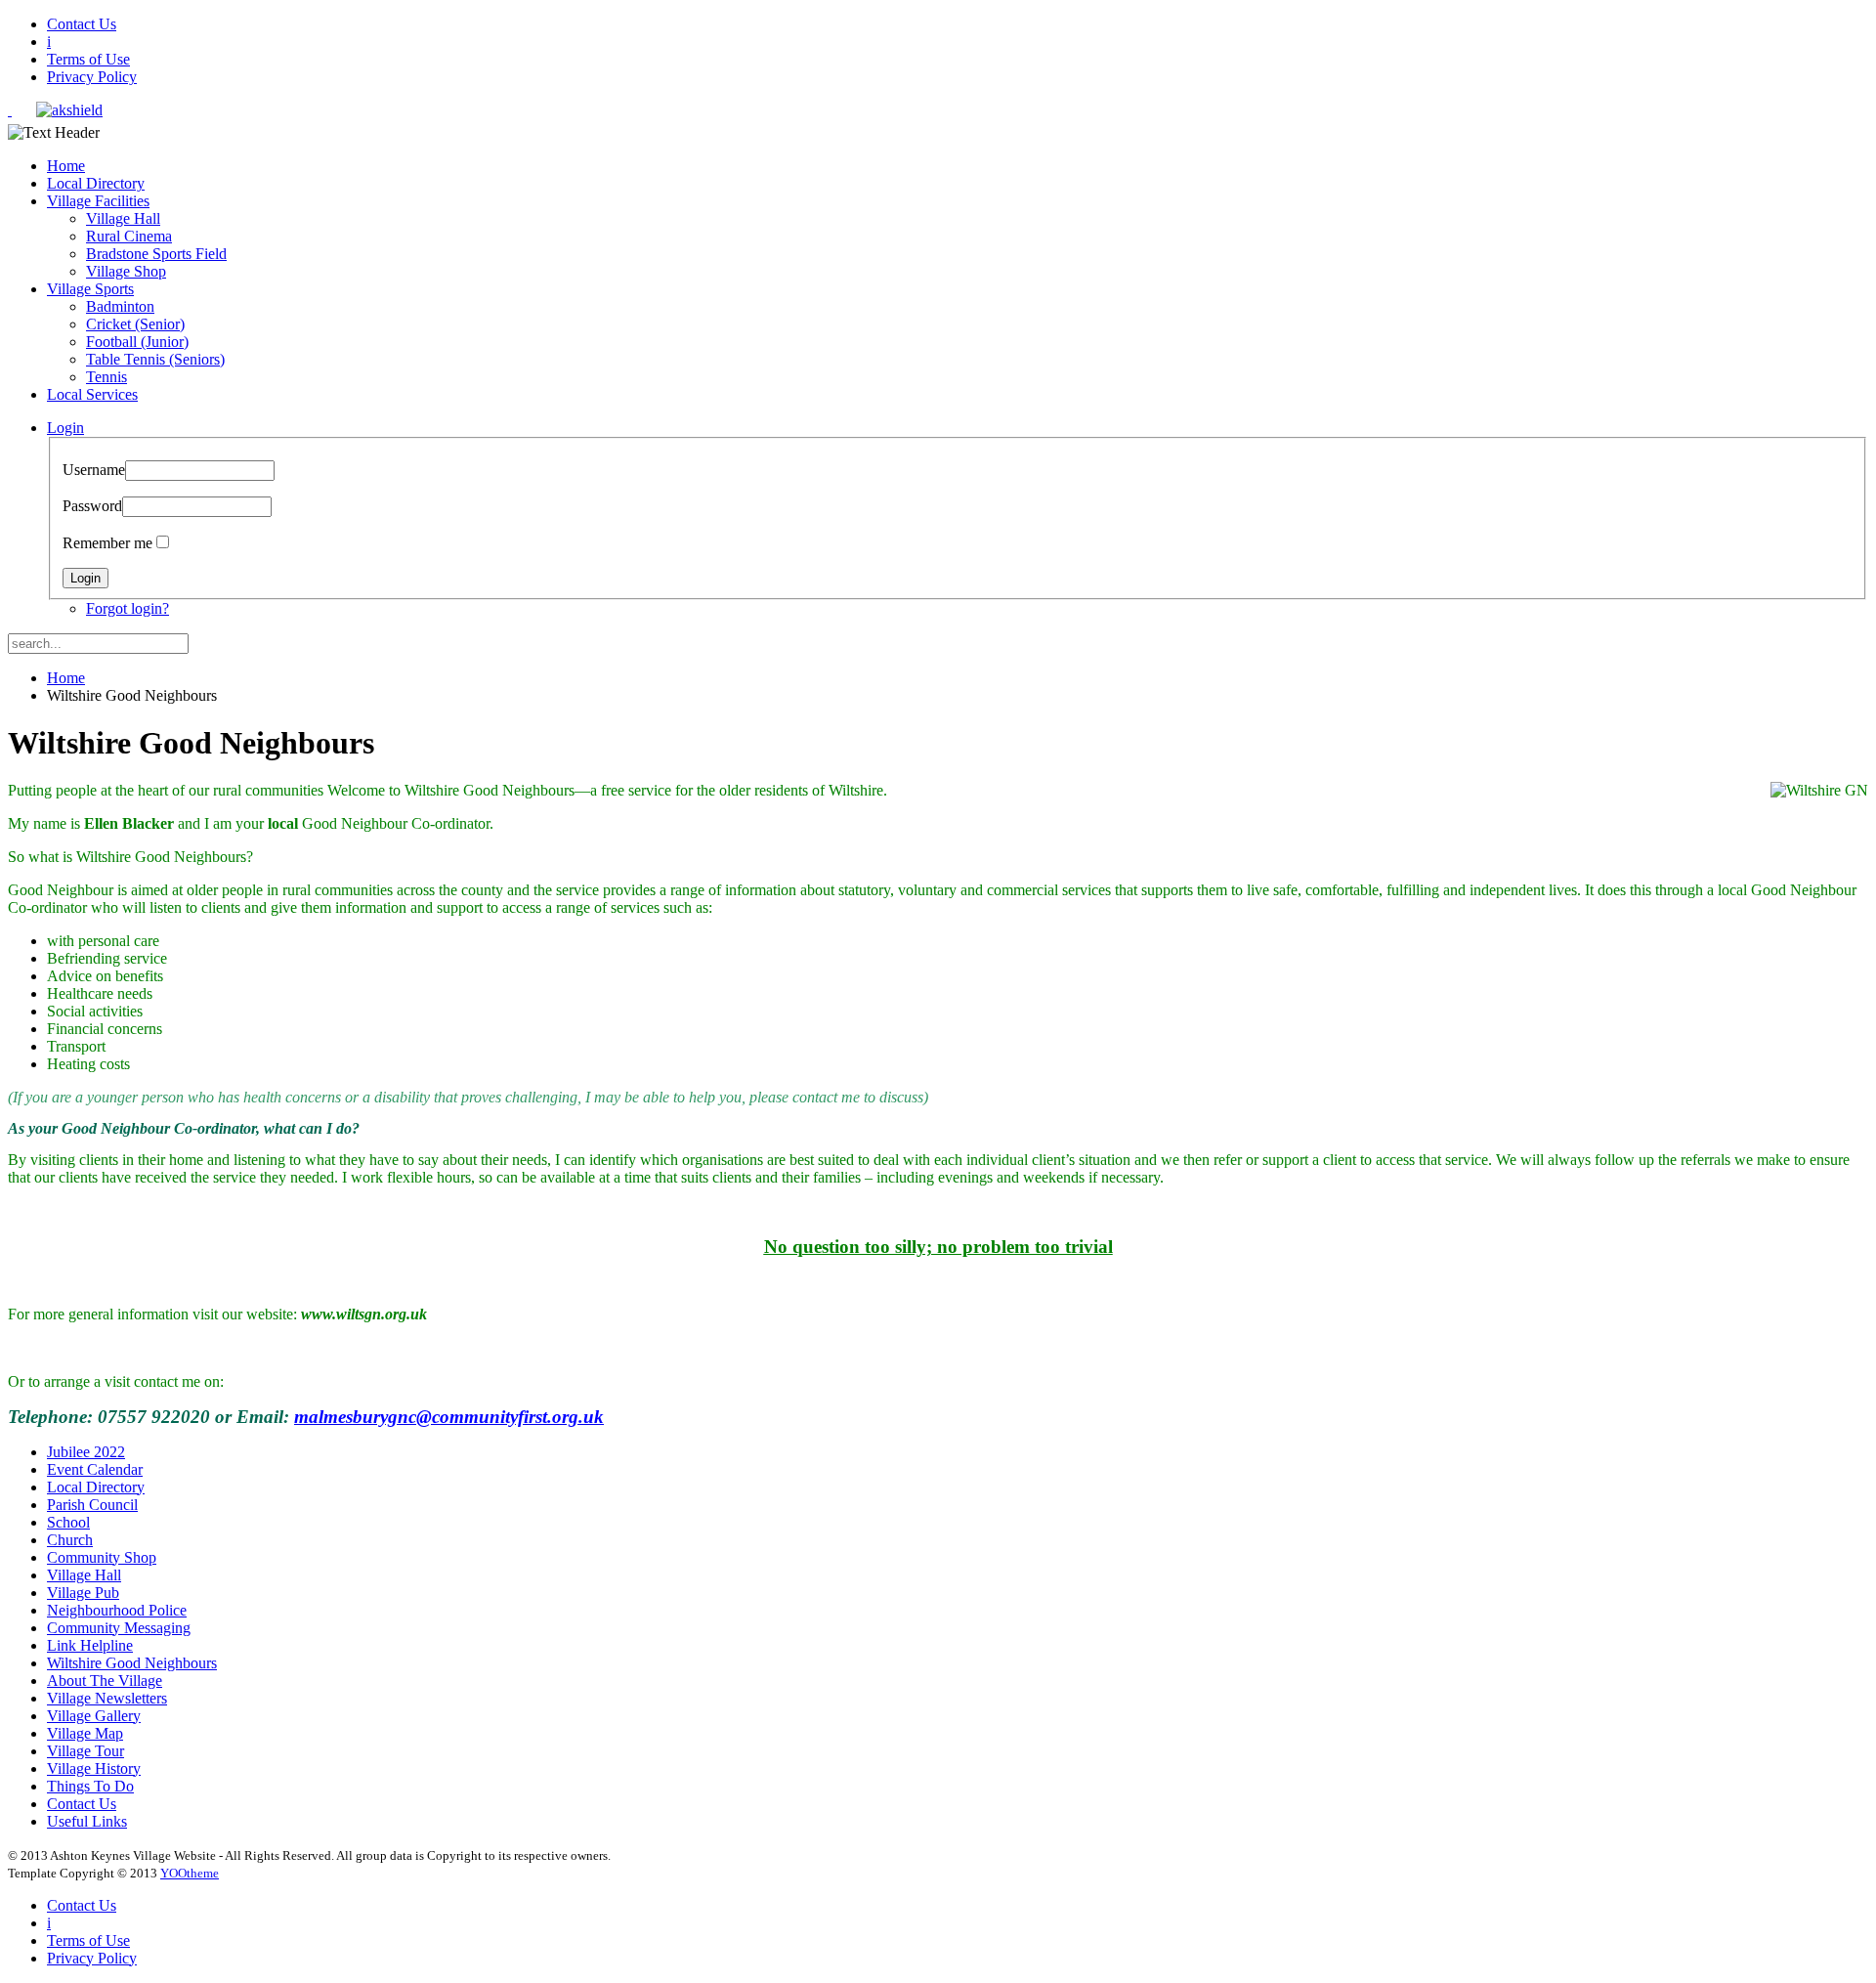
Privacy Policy (92, 77)
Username (94, 470)
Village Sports (90, 289)
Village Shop (126, 271)
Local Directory (96, 183)
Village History (94, 1768)
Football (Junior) (137, 342)
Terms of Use (88, 59)
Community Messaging (119, 1628)
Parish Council (92, 1505)
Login (65, 428)
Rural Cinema (129, 236)
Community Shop (102, 1557)
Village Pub (83, 1593)
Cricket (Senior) (135, 324)
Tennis (107, 377)
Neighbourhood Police (117, 1610)
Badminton (120, 306)
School (68, 1522)
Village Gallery (94, 1716)
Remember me (107, 543)
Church (70, 1540)
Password (92, 506)
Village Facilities (98, 201)
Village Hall (123, 218)
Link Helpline (90, 1645)
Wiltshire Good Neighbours (132, 1663)
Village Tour (85, 1751)
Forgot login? (128, 608)
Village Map (85, 1733)
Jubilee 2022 (86, 1452)
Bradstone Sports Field (156, 254)
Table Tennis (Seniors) (155, 359)
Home (66, 166)
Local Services (92, 394)
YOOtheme (190, 1873)
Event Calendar (95, 1469)
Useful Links (87, 1821)
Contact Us (82, 24)
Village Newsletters (107, 1698)
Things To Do (90, 1786)
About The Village (105, 1681)
